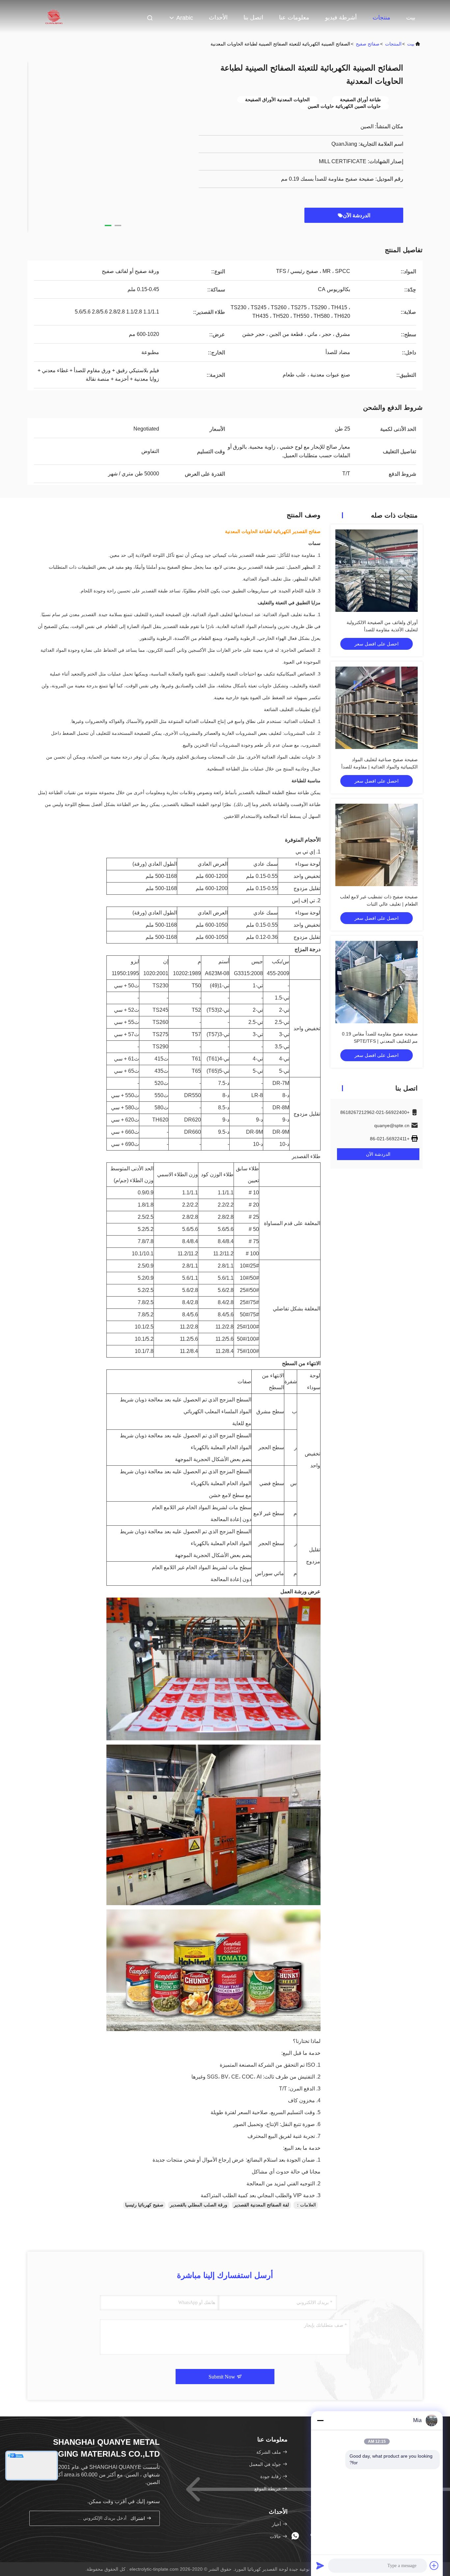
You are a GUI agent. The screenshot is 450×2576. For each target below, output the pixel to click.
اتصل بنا (253, 17)
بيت (411, 17)
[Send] (320, 2565)
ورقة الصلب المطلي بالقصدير (199, 2205)
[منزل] (54, 16)
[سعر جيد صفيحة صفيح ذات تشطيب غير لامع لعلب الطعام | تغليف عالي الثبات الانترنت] (377, 845)
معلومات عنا (294, 17)
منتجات (381, 17)
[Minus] (320, 2420)
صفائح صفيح (368, 44)
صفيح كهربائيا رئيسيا (144, 2205)
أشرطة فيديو (341, 17)
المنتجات (393, 44)
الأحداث (218, 17)
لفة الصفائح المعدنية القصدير (261, 2205)
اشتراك (138, 2518)
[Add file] (434, 2565)
